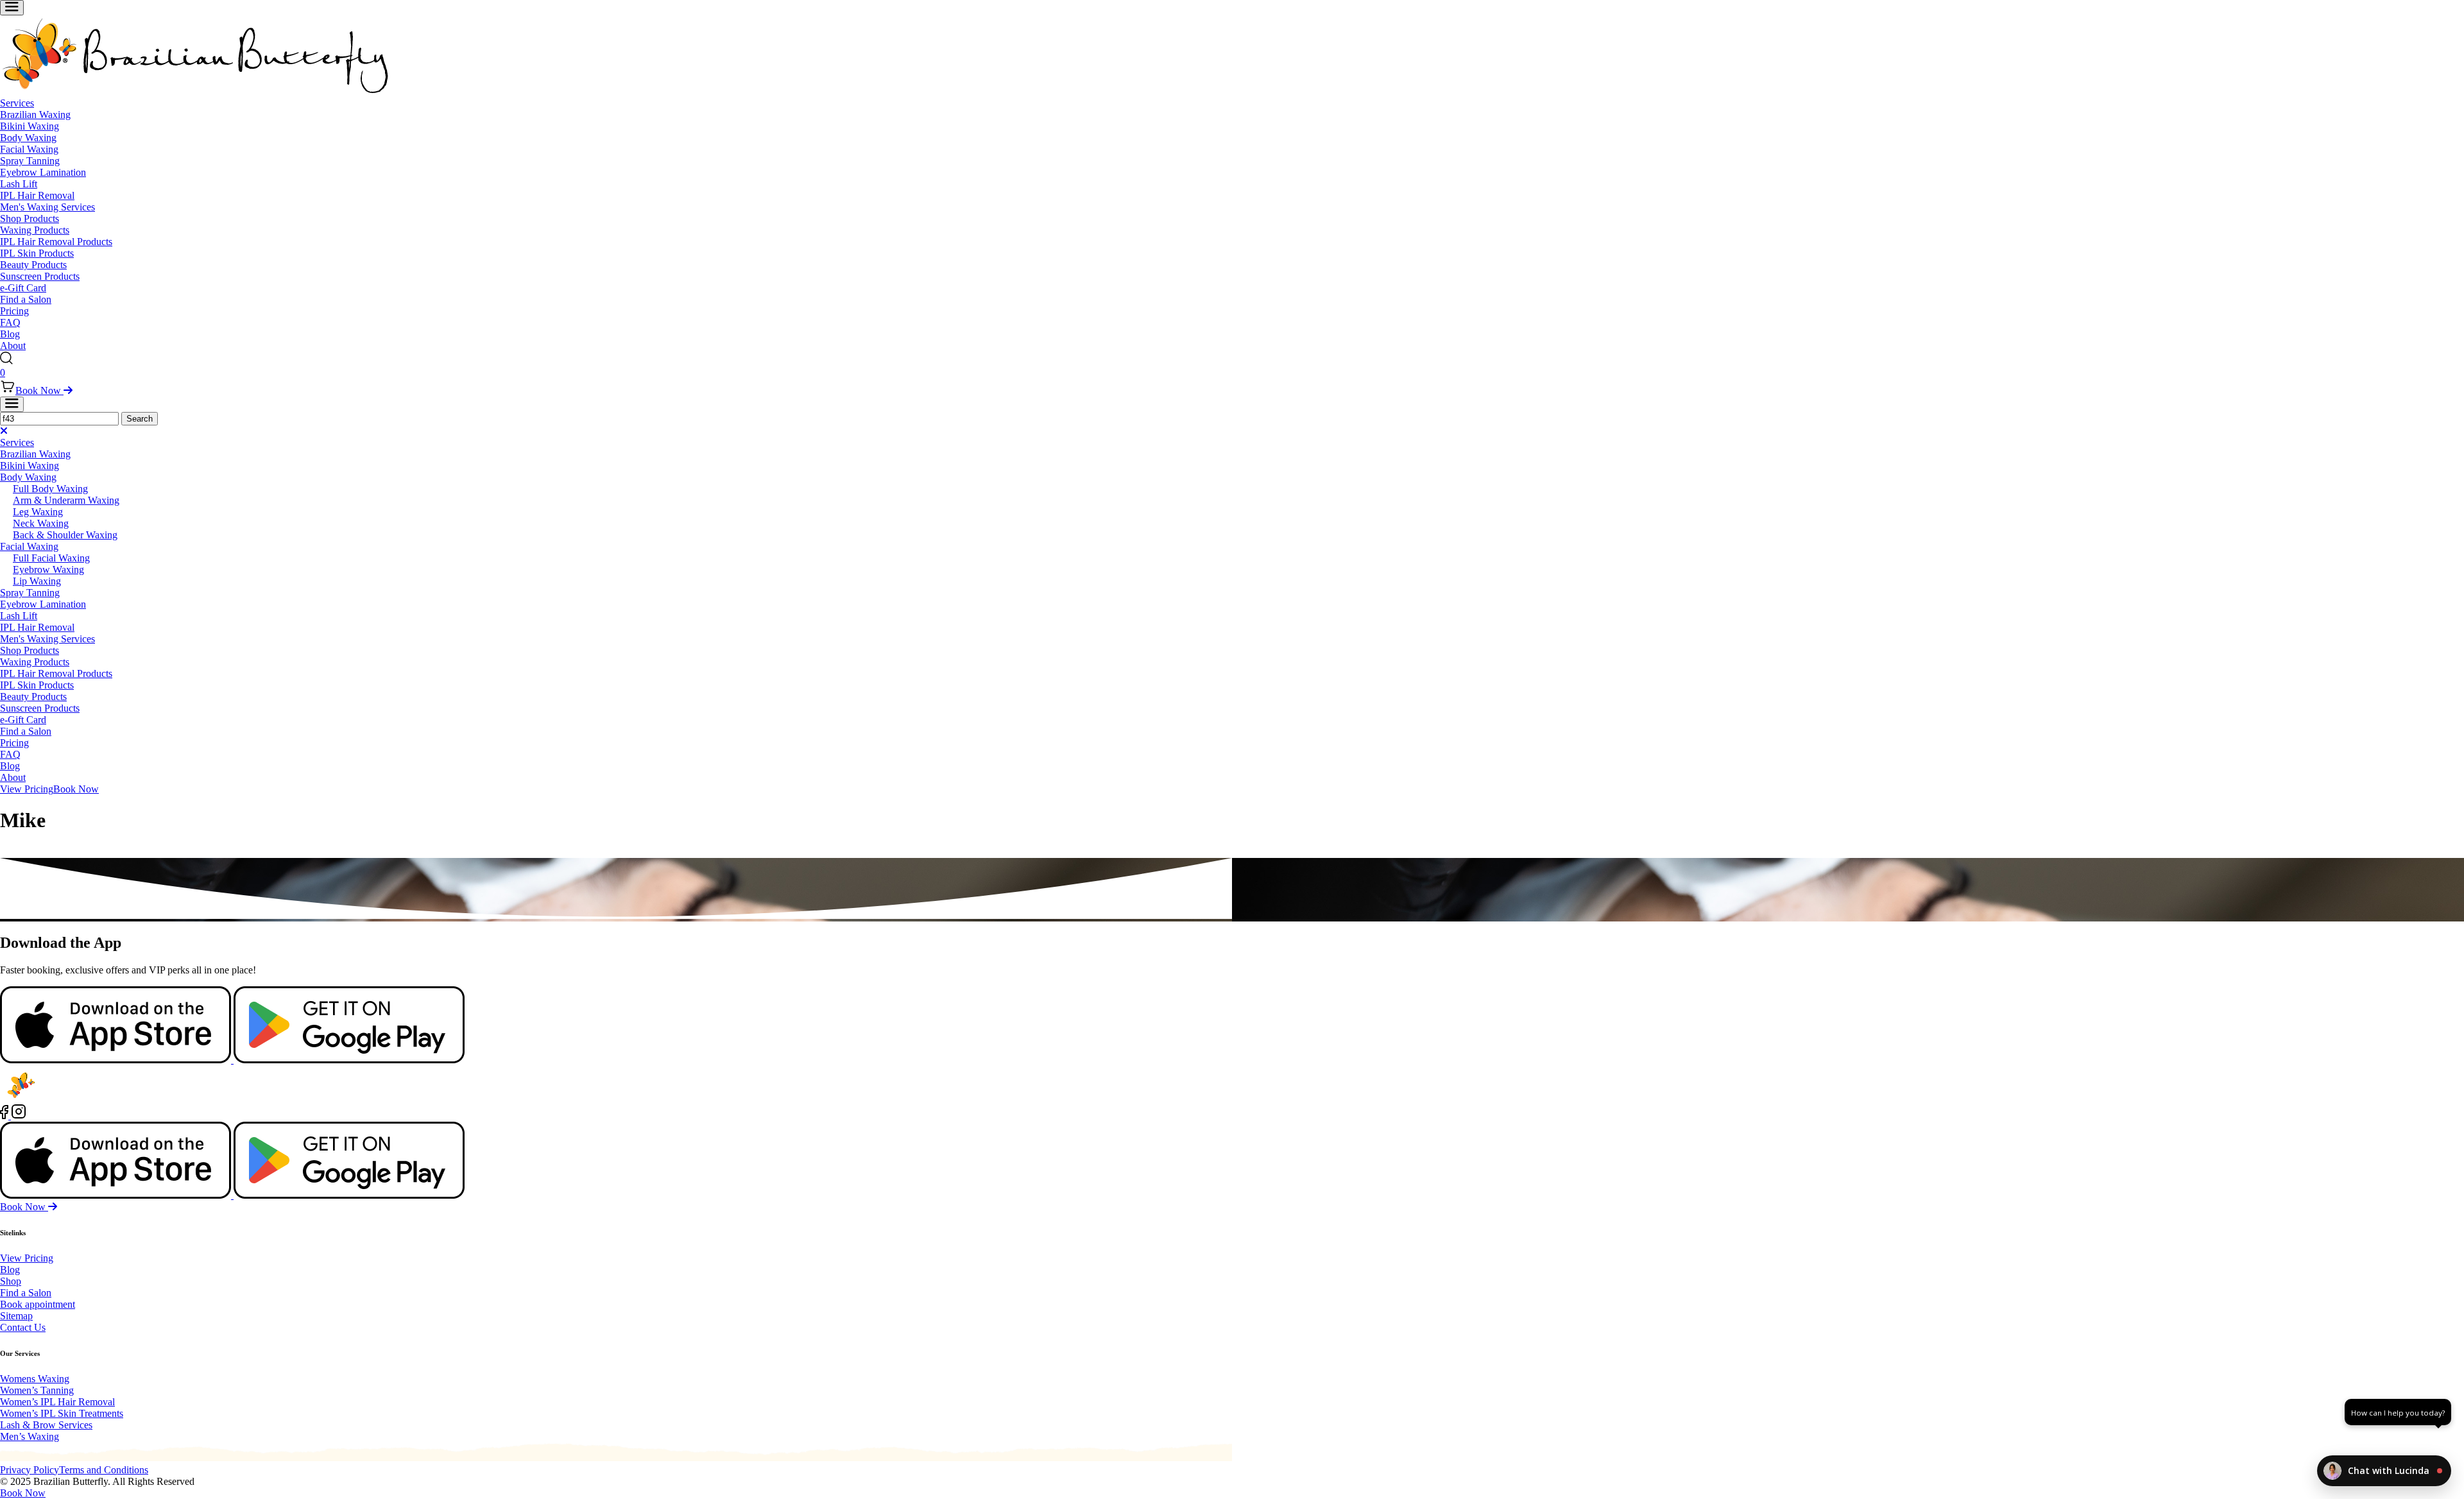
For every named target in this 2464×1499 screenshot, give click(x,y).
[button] (2384, 1471)
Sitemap (16, 1316)
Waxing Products (35, 230)
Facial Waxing (29, 149)
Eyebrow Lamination (43, 172)
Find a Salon (26, 299)
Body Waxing (28, 138)
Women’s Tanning (37, 1390)
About (13, 346)
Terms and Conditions (104, 1470)
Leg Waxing (38, 512)
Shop (11, 1281)
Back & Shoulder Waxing (65, 535)
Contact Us (23, 1327)
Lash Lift (19, 184)
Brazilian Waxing (35, 115)
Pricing (14, 311)
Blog (10, 334)
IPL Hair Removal (37, 195)
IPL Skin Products (37, 253)
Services (17, 103)
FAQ (10, 322)
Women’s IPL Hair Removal (57, 1402)
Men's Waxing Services (47, 207)
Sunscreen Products (40, 276)
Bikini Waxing (30, 126)
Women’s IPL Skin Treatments (62, 1413)
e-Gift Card (23, 288)
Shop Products (30, 218)
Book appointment (38, 1304)
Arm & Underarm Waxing (66, 500)
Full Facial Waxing (51, 558)
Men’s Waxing (30, 1436)
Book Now (39, 390)
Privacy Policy (30, 1470)
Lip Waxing (37, 581)
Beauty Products (33, 265)
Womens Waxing (35, 1379)
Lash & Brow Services (46, 1425)
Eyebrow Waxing (48, 570)
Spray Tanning (30, 161)
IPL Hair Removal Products (56, 242)
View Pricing (27, 789)
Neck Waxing (41, 523)
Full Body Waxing (50, 489)
